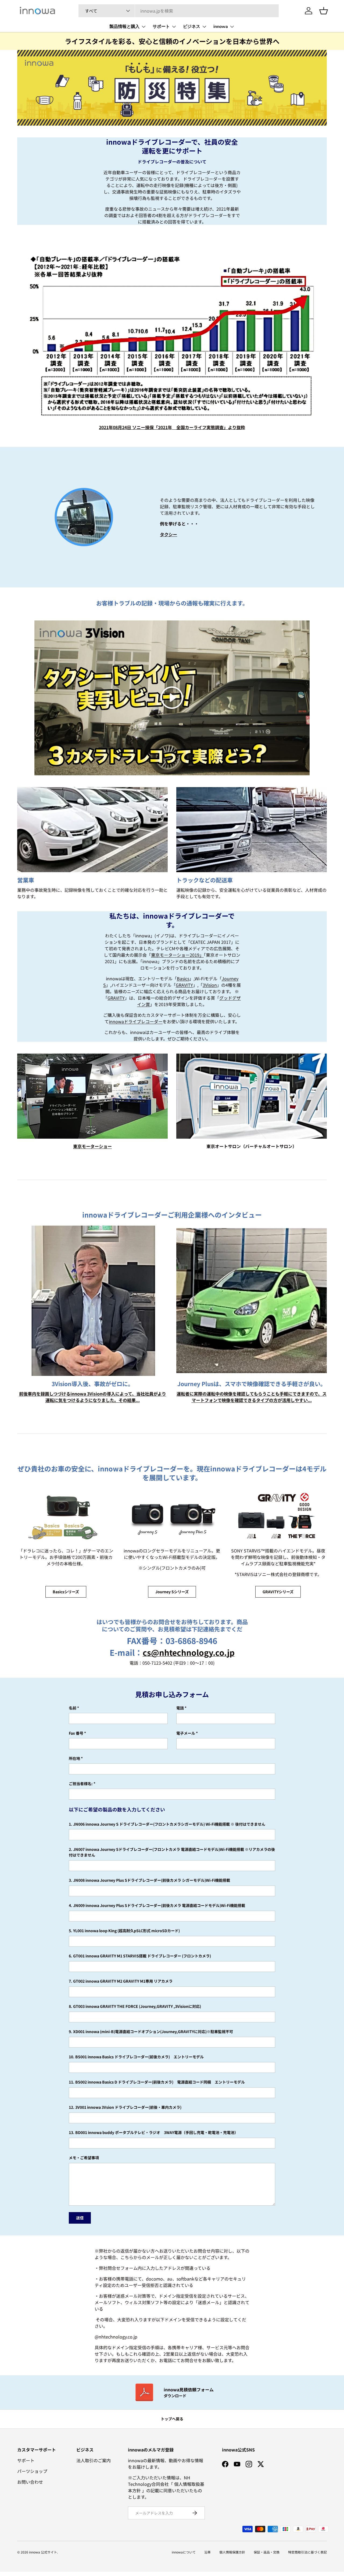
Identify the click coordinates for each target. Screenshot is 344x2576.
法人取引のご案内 (94, 2460)
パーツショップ (32, 2471)
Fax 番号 (76, 1733)
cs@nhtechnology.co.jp (189, 1652)
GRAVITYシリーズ (278, 1592)
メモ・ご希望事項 (84, 2158)
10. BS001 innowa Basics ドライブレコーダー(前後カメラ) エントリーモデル (136, 2057)
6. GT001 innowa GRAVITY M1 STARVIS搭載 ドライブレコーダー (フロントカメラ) (140, 1956)
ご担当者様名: (81, 1784)
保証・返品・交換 (267, 2552)
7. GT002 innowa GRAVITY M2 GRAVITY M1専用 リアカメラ (121, 1981)
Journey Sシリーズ (172, 1592)
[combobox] (179, 11)
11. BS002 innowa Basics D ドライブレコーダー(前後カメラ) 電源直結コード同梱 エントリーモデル (157, 2082)
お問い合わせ (30, 2482)
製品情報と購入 (124, 27)
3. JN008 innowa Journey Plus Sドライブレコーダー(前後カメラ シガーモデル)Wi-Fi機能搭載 (149, 1880)
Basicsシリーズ (66, 1592)
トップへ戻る (172, 2419)
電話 (180, 1708)
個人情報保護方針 (232, 2552)
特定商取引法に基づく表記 (307, 2552)
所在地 (74, 1758)
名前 (73, 1708)
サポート (161, 27)
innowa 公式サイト (43, 2552)
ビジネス (192, 27)
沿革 (207, 2552)
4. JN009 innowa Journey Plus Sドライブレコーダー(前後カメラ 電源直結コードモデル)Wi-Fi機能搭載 (157, 1905)
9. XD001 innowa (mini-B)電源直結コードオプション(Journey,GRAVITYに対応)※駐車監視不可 (151, 2031)
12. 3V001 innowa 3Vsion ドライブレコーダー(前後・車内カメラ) (125, 2107)
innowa (221, 27)
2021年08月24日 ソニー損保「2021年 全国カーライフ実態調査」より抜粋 (172, 427)
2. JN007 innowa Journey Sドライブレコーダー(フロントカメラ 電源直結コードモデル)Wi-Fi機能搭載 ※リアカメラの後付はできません (172, 1852)
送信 (80, 2218)
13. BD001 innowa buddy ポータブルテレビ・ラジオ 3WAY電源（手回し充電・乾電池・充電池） (153, 2132)
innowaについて (184, 2552)
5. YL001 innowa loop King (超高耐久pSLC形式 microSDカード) (124, 1931)
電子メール (186, 1733)
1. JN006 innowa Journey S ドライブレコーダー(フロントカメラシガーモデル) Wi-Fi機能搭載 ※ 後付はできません (167, 1824)
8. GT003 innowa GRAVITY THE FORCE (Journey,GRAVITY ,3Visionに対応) (135, 2006)
